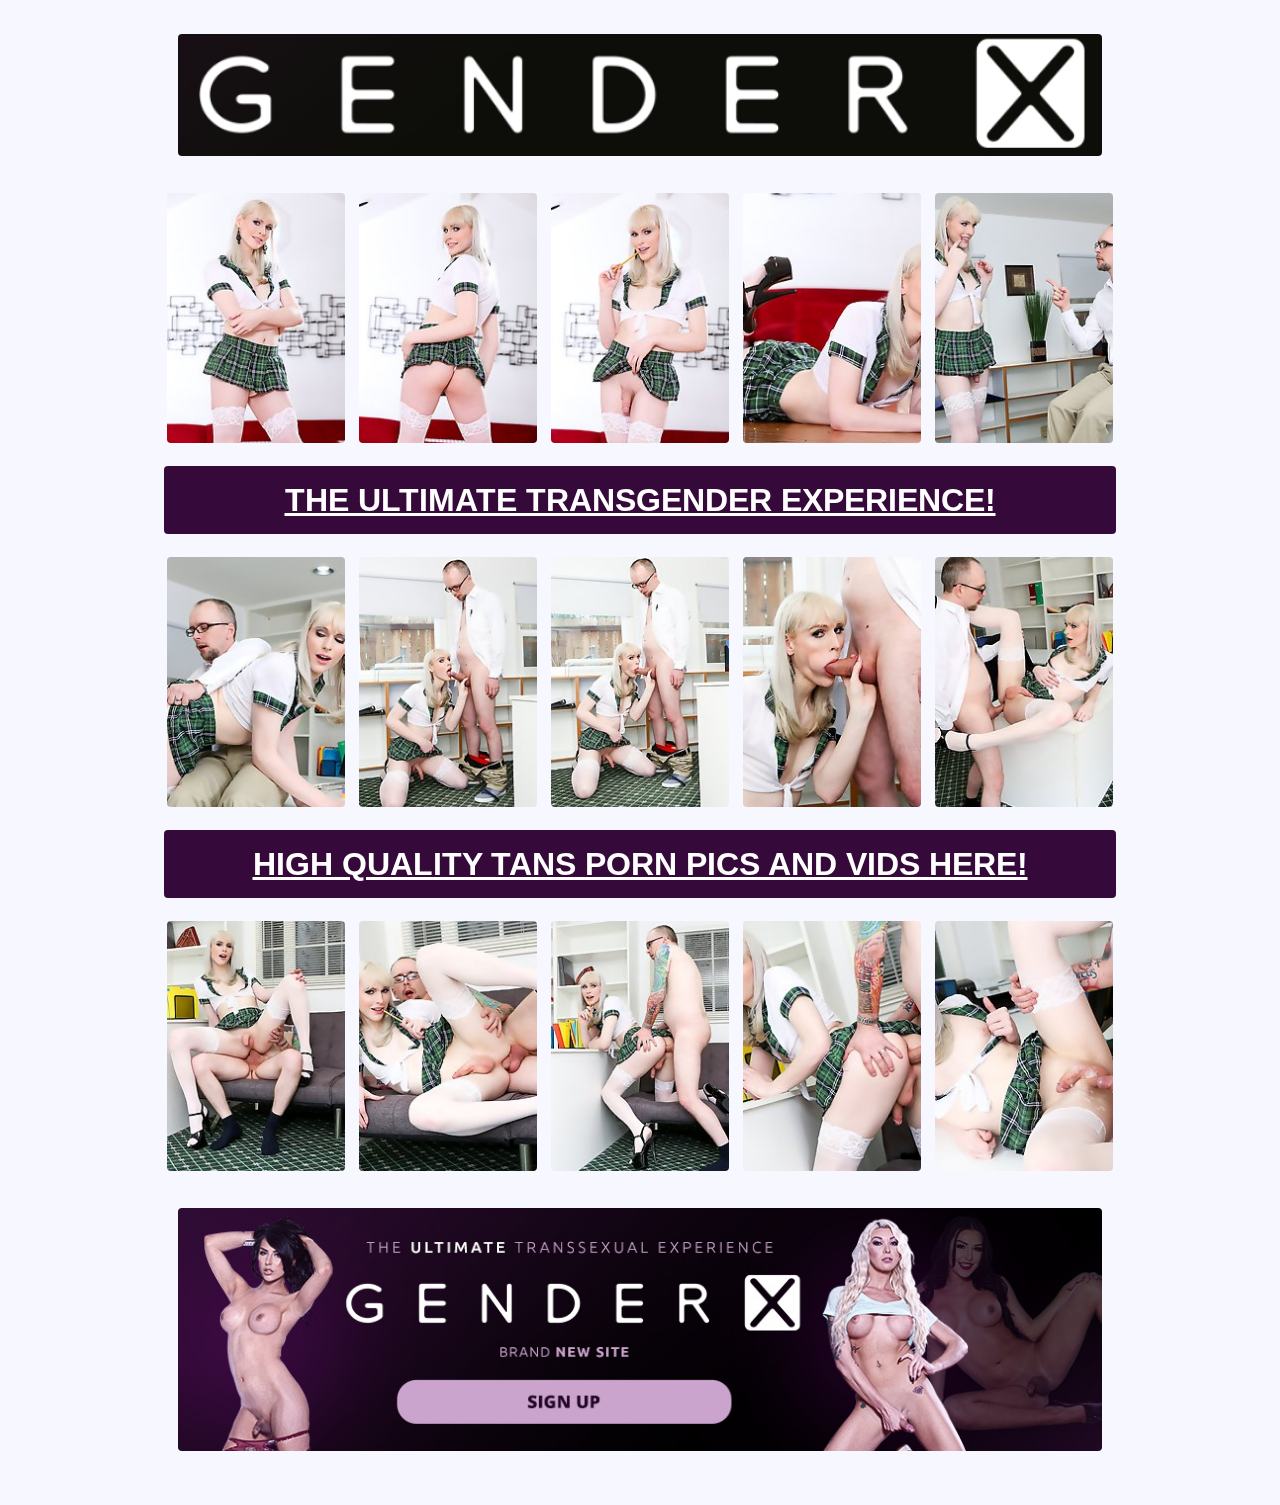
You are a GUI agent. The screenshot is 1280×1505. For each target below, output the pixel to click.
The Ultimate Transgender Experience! (640, 500)
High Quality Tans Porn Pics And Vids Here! (640, 864)
